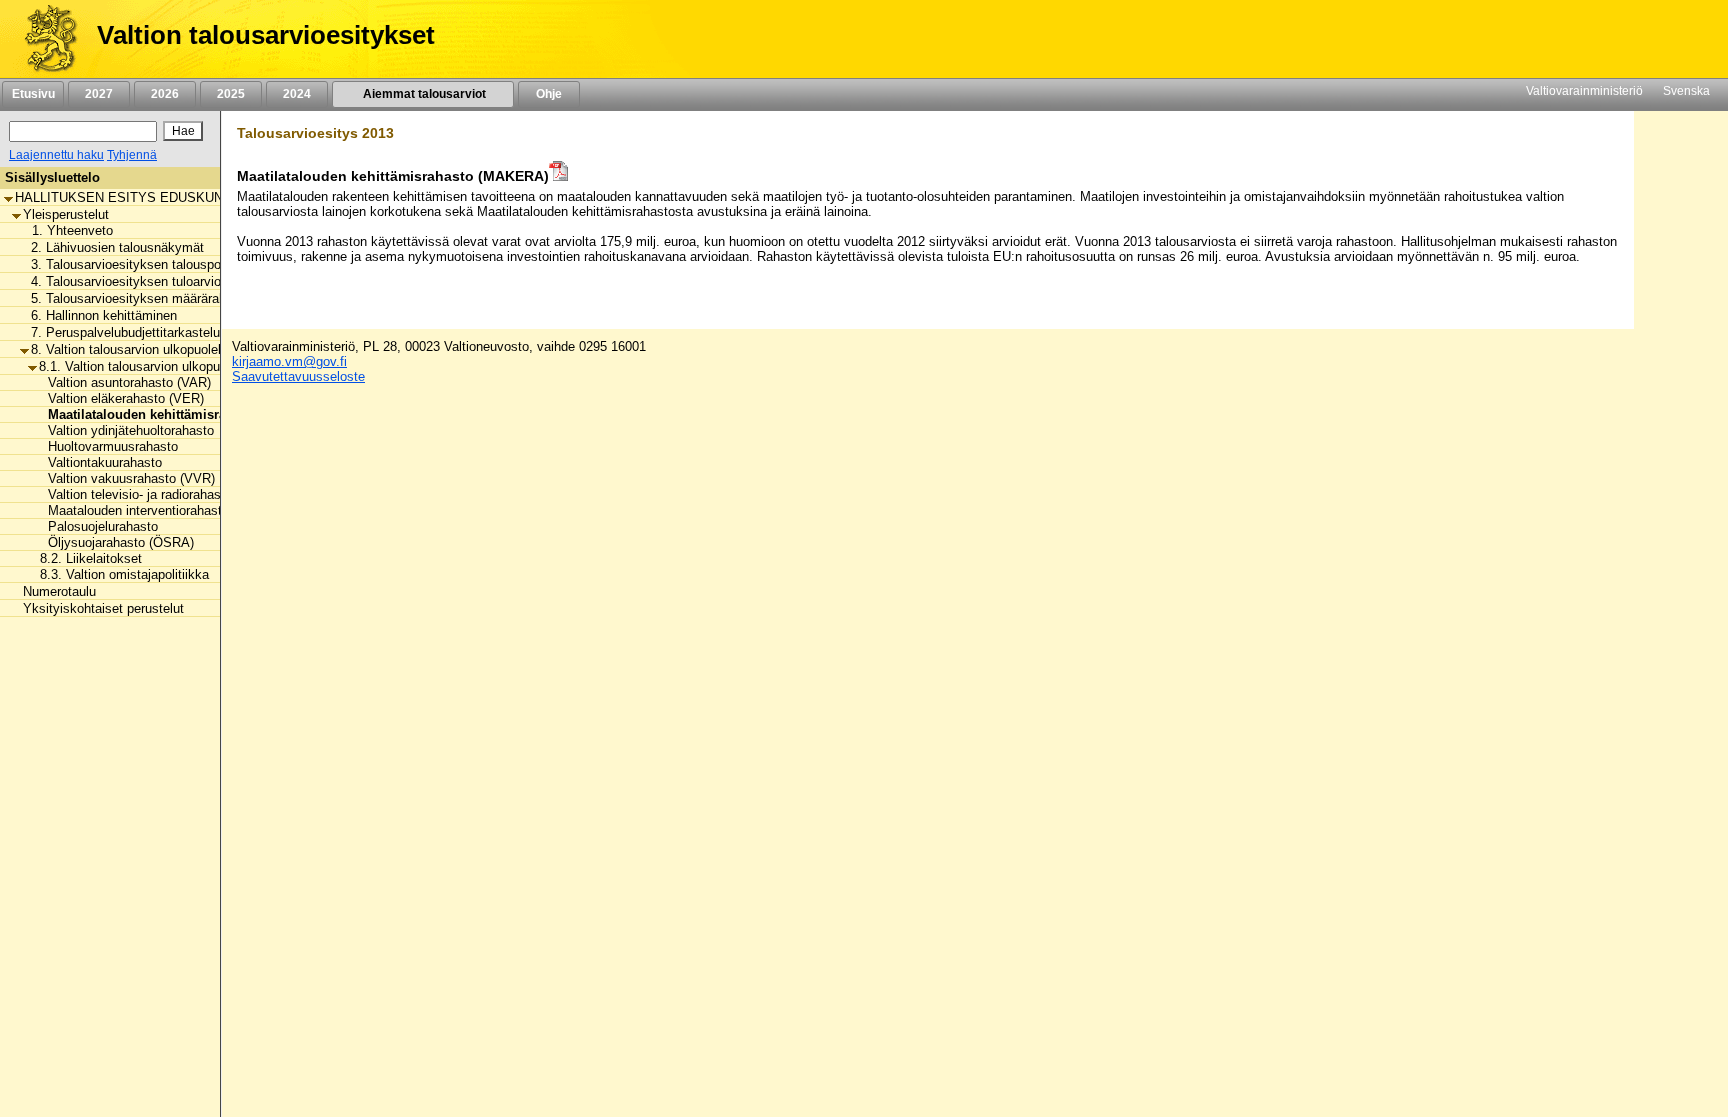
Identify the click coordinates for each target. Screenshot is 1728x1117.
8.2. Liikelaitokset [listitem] (85, 558)
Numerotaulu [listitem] (59, 591)
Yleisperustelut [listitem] (66, 214)
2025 (231, 94)
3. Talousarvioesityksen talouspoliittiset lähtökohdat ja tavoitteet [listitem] (216, 264)
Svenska (1686, 91)
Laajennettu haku (56, 155)
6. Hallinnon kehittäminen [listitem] (104, 315)
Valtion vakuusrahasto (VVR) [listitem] (125, 478)
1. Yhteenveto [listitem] (66, 230)
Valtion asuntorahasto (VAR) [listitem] (123, 382)
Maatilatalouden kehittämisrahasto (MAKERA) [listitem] (182, 414)
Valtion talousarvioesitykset (266, 35)
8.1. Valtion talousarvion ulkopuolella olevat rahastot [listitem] (189, 366)
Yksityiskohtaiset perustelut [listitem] (103, 608)
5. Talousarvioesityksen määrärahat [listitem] (134, 298)
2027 (99, 94)
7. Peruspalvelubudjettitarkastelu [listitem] (125, 332)
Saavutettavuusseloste (298, 376)
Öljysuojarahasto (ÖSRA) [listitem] (115, 542)
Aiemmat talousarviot (423, 94)
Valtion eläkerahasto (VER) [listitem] (120, 398)
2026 (165, 94)
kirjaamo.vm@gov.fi (289, 361)
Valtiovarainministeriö (1584, 91)
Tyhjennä (132, 155)
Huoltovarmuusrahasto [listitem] (107, 446)
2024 (297, 94)
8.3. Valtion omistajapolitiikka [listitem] (118, 574)
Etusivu (33, 94)
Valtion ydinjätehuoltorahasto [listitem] (125, 430)
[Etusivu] (43, 39)
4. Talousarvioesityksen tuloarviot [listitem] (128, 281)
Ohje (549, 94)
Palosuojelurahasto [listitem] (97, 526)
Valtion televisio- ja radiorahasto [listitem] (134, 494)
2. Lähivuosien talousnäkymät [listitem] (117, 247)
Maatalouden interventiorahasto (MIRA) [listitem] (155, 510)
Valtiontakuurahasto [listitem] (99, 462)
